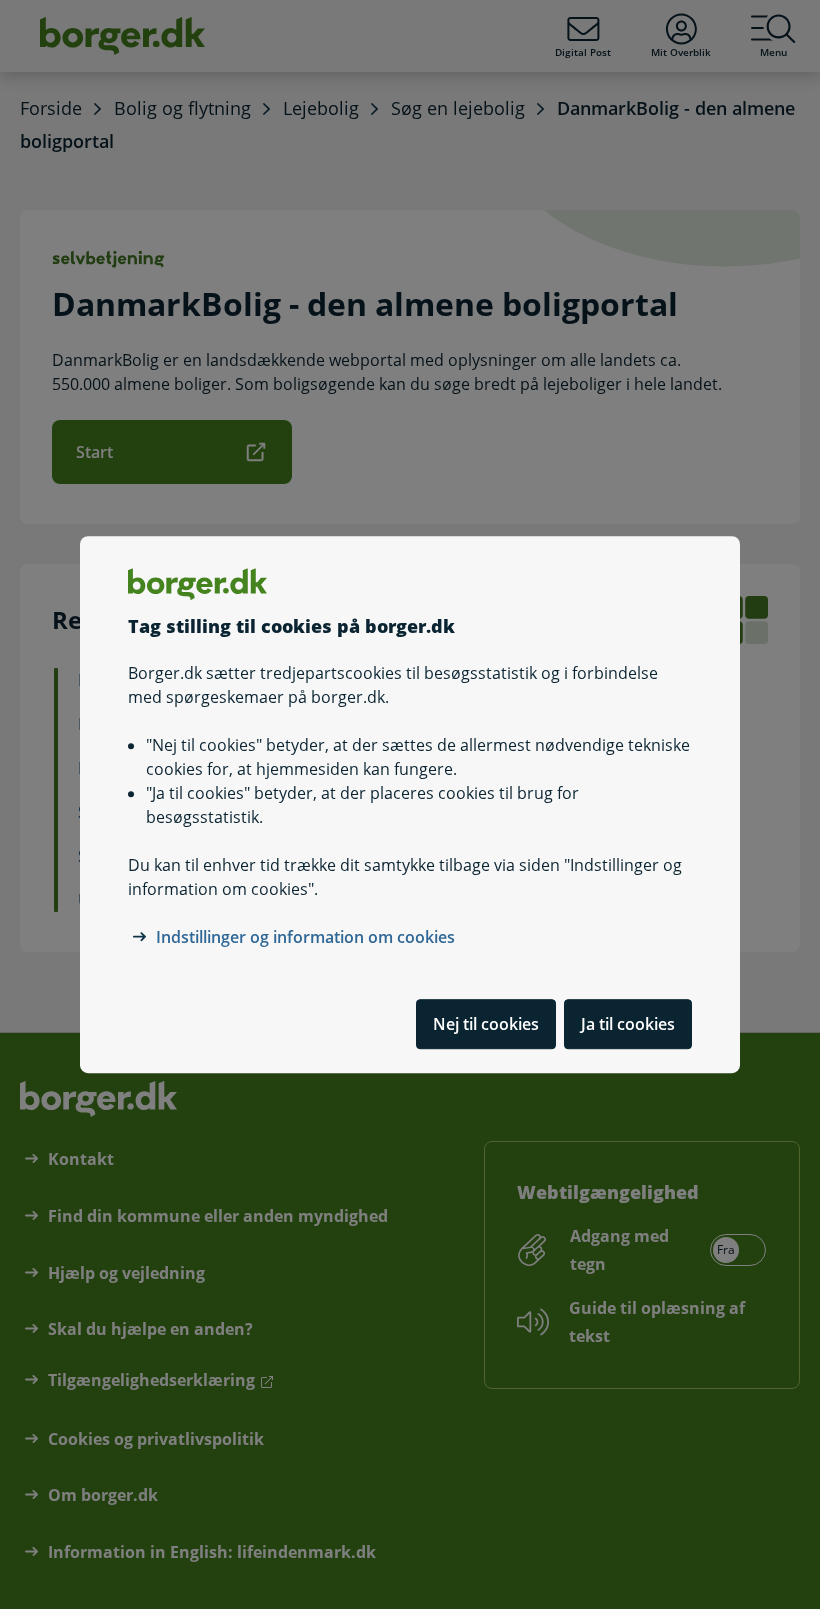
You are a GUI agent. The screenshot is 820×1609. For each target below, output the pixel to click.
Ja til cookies (628, 1024)
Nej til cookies (486, 1024)
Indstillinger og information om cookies (305, 937)
